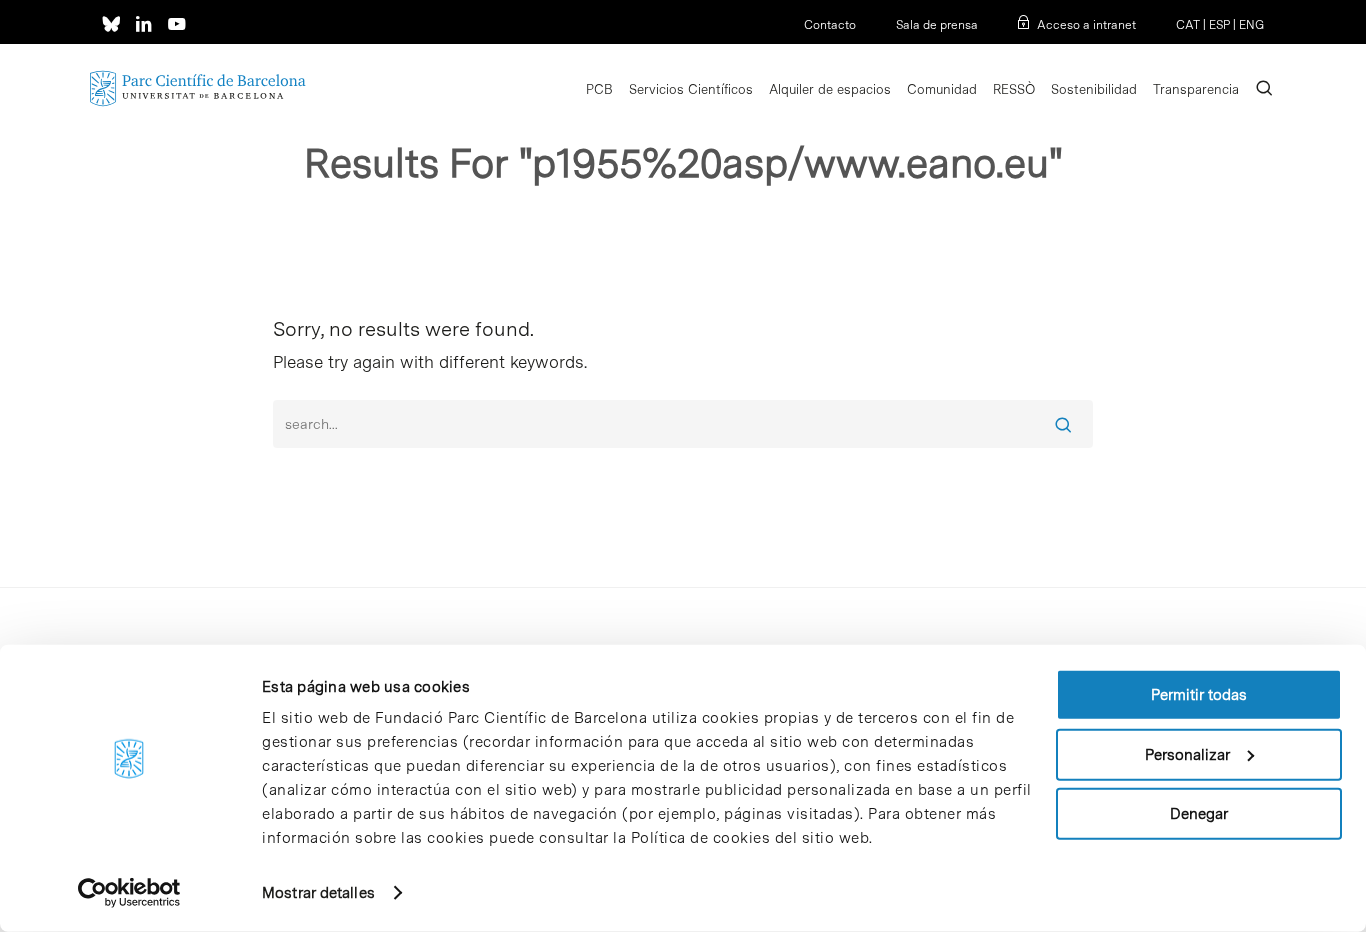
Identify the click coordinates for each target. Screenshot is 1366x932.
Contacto (830, 25)
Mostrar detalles (318, 893)
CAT (1188, 25)
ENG (1251, 25)
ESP (1219, 25)
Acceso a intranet (1086, 25)
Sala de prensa (937, 25)
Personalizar (1187, 754)
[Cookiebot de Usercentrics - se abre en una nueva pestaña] (129, 893)
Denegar (1199, 814)
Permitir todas (1199, 695)
